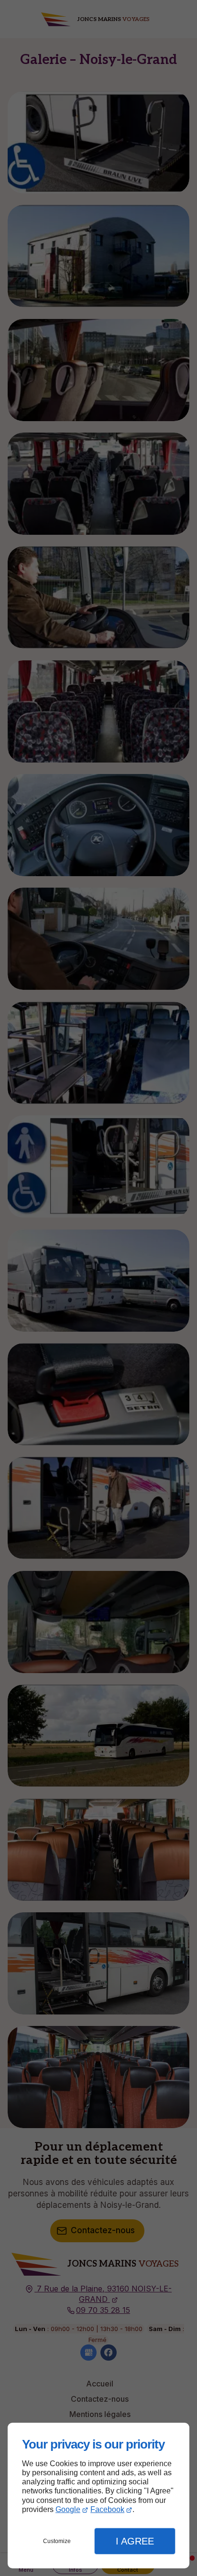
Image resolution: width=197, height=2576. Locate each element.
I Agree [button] (135, 2541)
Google (68, 2509)
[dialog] (98, 2496)
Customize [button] (57, 2541)
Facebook (107, 2509)
